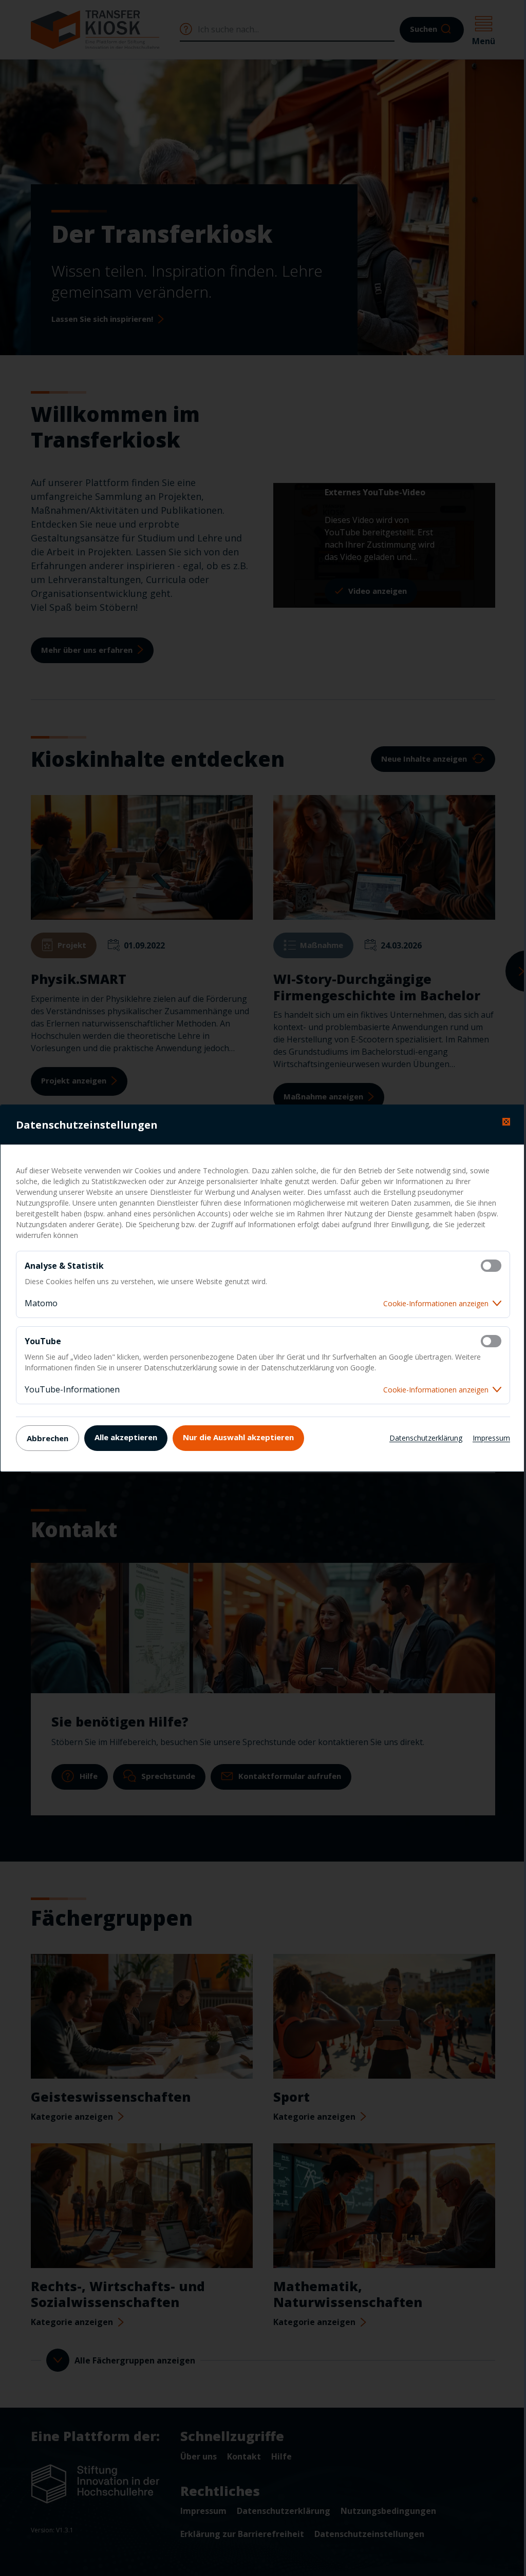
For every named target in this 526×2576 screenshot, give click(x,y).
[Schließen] (506, 1122)
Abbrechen (48, 1438)
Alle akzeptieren (126, 1437)
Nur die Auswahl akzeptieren (238, 1437)
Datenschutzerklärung (426, 1438)
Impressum (491, 1438)
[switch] (491, 1266)
